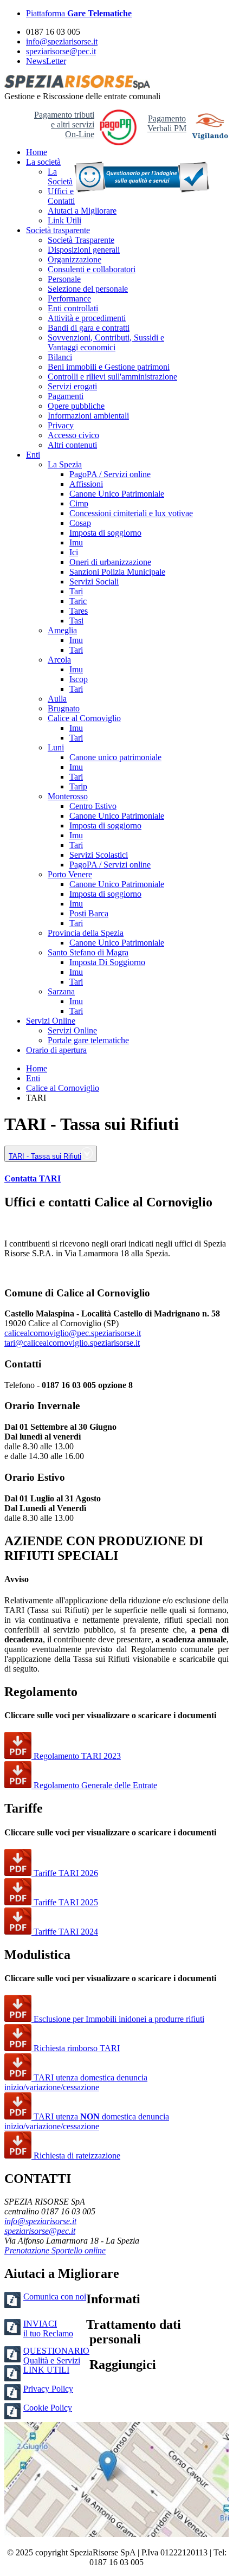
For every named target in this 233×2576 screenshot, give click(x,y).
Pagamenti (66, 396)
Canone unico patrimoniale (115, 757)
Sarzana (61, 991)
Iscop (79, 679)
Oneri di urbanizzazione (110, 562)
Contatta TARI (33, 1178)
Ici (74, 552)
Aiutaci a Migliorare (82, 211)
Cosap (80, 523)
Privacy (61, 425)
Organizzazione (75, 259)
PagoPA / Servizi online (110, 474)
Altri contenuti (72, 445)
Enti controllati (73, 308)
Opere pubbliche (76, 406)
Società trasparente (58, 230)
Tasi (76, 621)
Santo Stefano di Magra (88, 952)
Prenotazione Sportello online (55, 2250)
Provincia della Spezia (86, 933)
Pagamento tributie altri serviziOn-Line (64, 124)
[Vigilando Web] (210, 128)
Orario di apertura (56, 1050)
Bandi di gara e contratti (89, 328)
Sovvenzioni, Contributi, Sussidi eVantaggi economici (106, 342)
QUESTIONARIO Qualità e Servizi (56, 2356)
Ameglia (62, 630)
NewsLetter (46, 61)
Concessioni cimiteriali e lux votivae (131, 513)
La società (43, 162)
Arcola (59, 660)
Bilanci (60, 357)
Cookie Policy (48, 2408)
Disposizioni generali (84, 250)
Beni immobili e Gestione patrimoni (109, 367)
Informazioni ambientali (88, 416)
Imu (76, 542)
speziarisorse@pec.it (61, 51)
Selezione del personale (88, 289)
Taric (78, 601)
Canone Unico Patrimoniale (117, 494)
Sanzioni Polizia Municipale (117, 572)
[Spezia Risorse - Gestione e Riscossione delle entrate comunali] (77, 86)
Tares (79, 611)
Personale (64, 279)
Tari (76, 591)
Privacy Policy (48, 2389)
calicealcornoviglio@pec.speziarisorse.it (73, 1333)
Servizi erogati (72, 386)
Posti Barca (89, 913)
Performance (69, 298)
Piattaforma (79, 13)
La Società (60, 176)
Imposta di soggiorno (105, 533)
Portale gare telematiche (88, 1040)
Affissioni (86, 484)
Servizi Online (51, 1021)
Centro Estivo (93, 806)
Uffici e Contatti (61, 196)
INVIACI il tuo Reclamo (48, 2328)
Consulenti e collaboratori (92, 269)
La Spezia (65, 464)
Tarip (78, 786)
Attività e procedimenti (87, 318)
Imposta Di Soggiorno (107, 962)
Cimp (79, 503)
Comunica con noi (55, 2296)
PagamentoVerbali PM (167, 123)
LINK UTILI (46, 2370)
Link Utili (64, 220)
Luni (56, 747)
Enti (33, 455)
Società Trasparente (81, 240)
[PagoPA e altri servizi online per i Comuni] (118, 142)
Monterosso (68, 796)
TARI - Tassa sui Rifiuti (45, 1156)
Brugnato (64, 708)
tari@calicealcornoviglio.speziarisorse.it (72, 1343)
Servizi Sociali (94, 582)
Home (37, 152)
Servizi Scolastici (99, 855)
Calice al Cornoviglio (84, 718)
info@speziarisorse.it (62, 41)
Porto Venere (70, 874)
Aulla (57, 699)
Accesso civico (73, 435)
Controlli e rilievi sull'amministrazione (112, 377)
